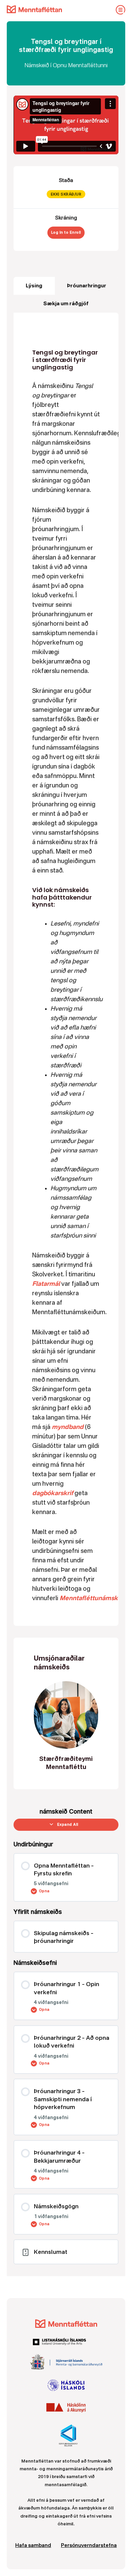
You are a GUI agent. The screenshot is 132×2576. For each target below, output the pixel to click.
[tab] (34, 286)
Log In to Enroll (66, 232)
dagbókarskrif (53, 1493)
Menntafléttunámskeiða (95, 1598)
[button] (61, 1284)
